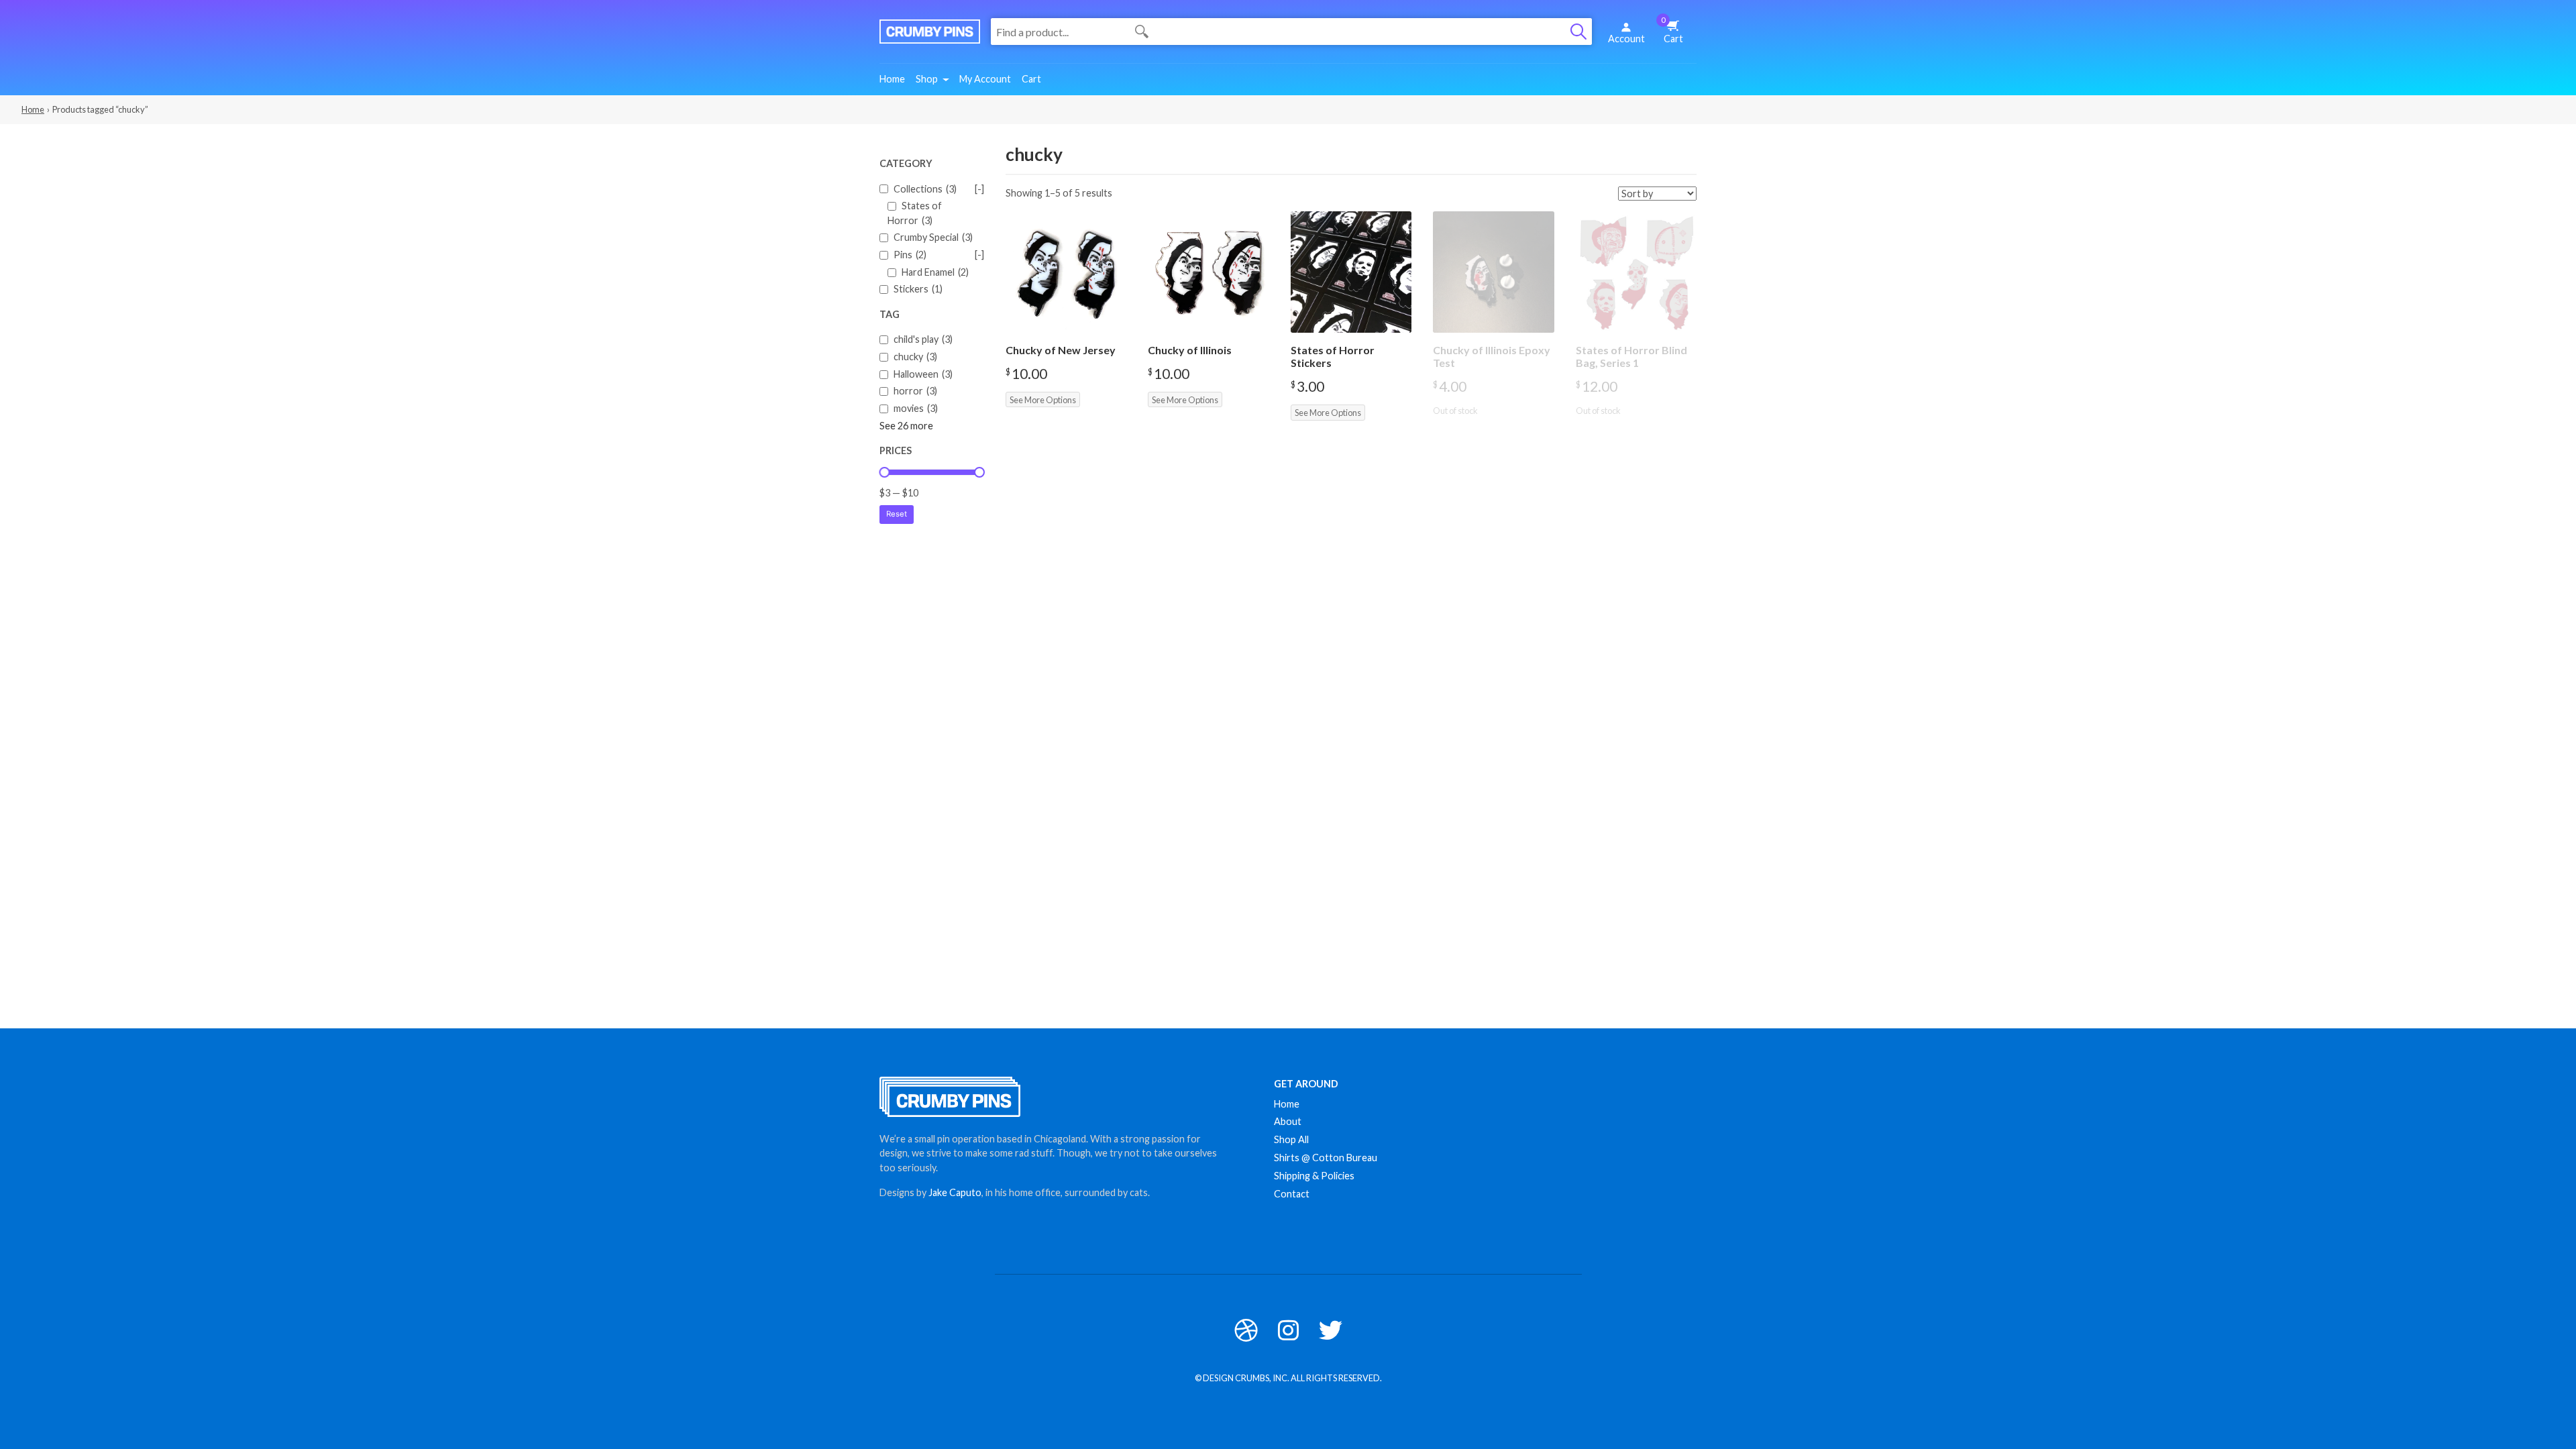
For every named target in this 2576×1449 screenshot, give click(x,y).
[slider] (884, 472)
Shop (927, 79)
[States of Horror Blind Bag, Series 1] (1636, 272)
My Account (985, 79)
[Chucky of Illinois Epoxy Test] (1494, 272)
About (1288, 1121)
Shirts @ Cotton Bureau (1326, 1158)
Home (892, 79)
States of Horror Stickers (1333, 356)
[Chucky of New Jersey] (1066, 272)
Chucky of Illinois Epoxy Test (1492, 356)
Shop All (1291, 1139)
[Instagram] (1288, 1330)
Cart (1672, 30)
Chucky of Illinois (1190, 350)
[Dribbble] (1246, 1330)
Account (1626, 39)
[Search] (1578, 32)
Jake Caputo (955, 1192)
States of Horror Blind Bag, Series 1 (1631, 356)
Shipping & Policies (1314, 1176)
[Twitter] (1331, 1330)
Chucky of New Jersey (1061, 350)
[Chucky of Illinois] (1209, 272)
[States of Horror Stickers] (1351, 272)
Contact (1292, 1194)
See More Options (1043, 400)
